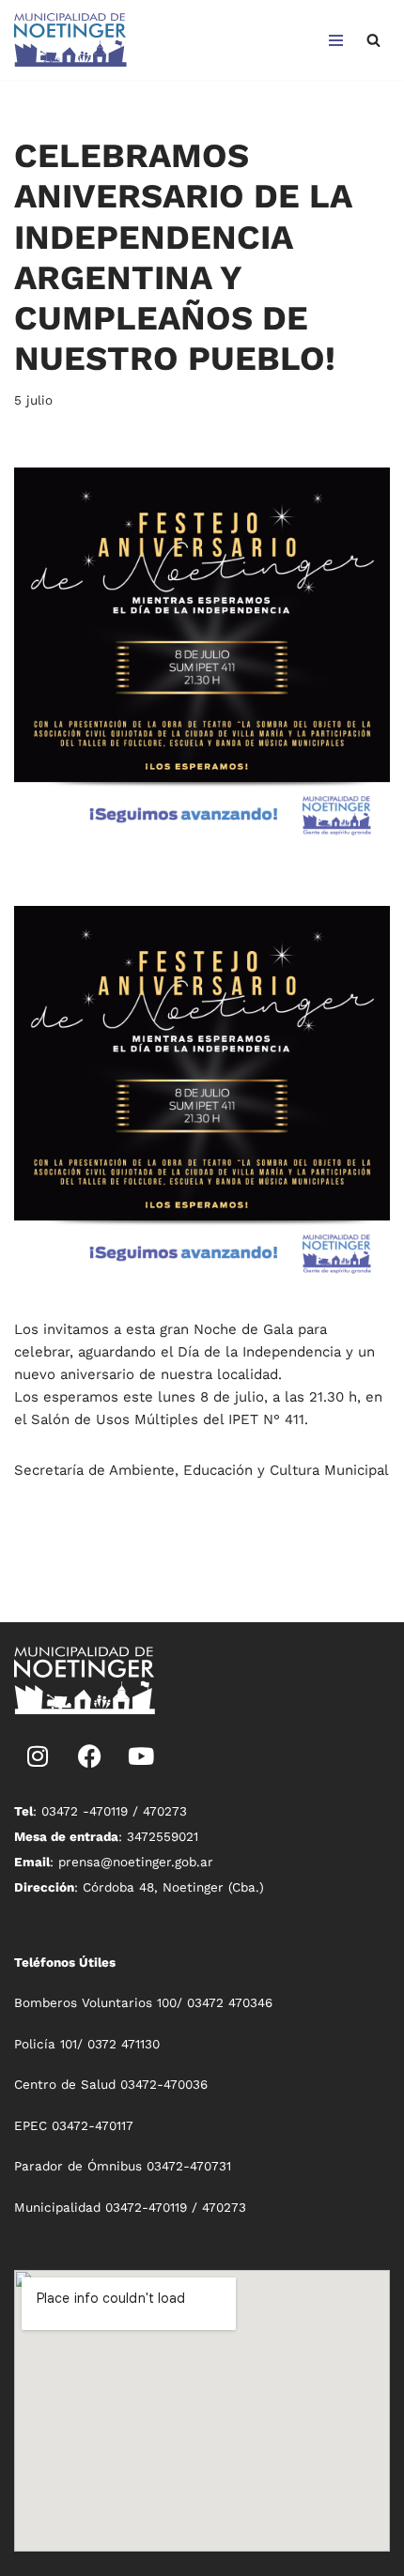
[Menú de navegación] (336, 40)
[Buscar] (373, 40)
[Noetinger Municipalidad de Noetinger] (70, 40)
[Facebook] (89, 1756)
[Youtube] (141, 1756)
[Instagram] (38, 1756)
